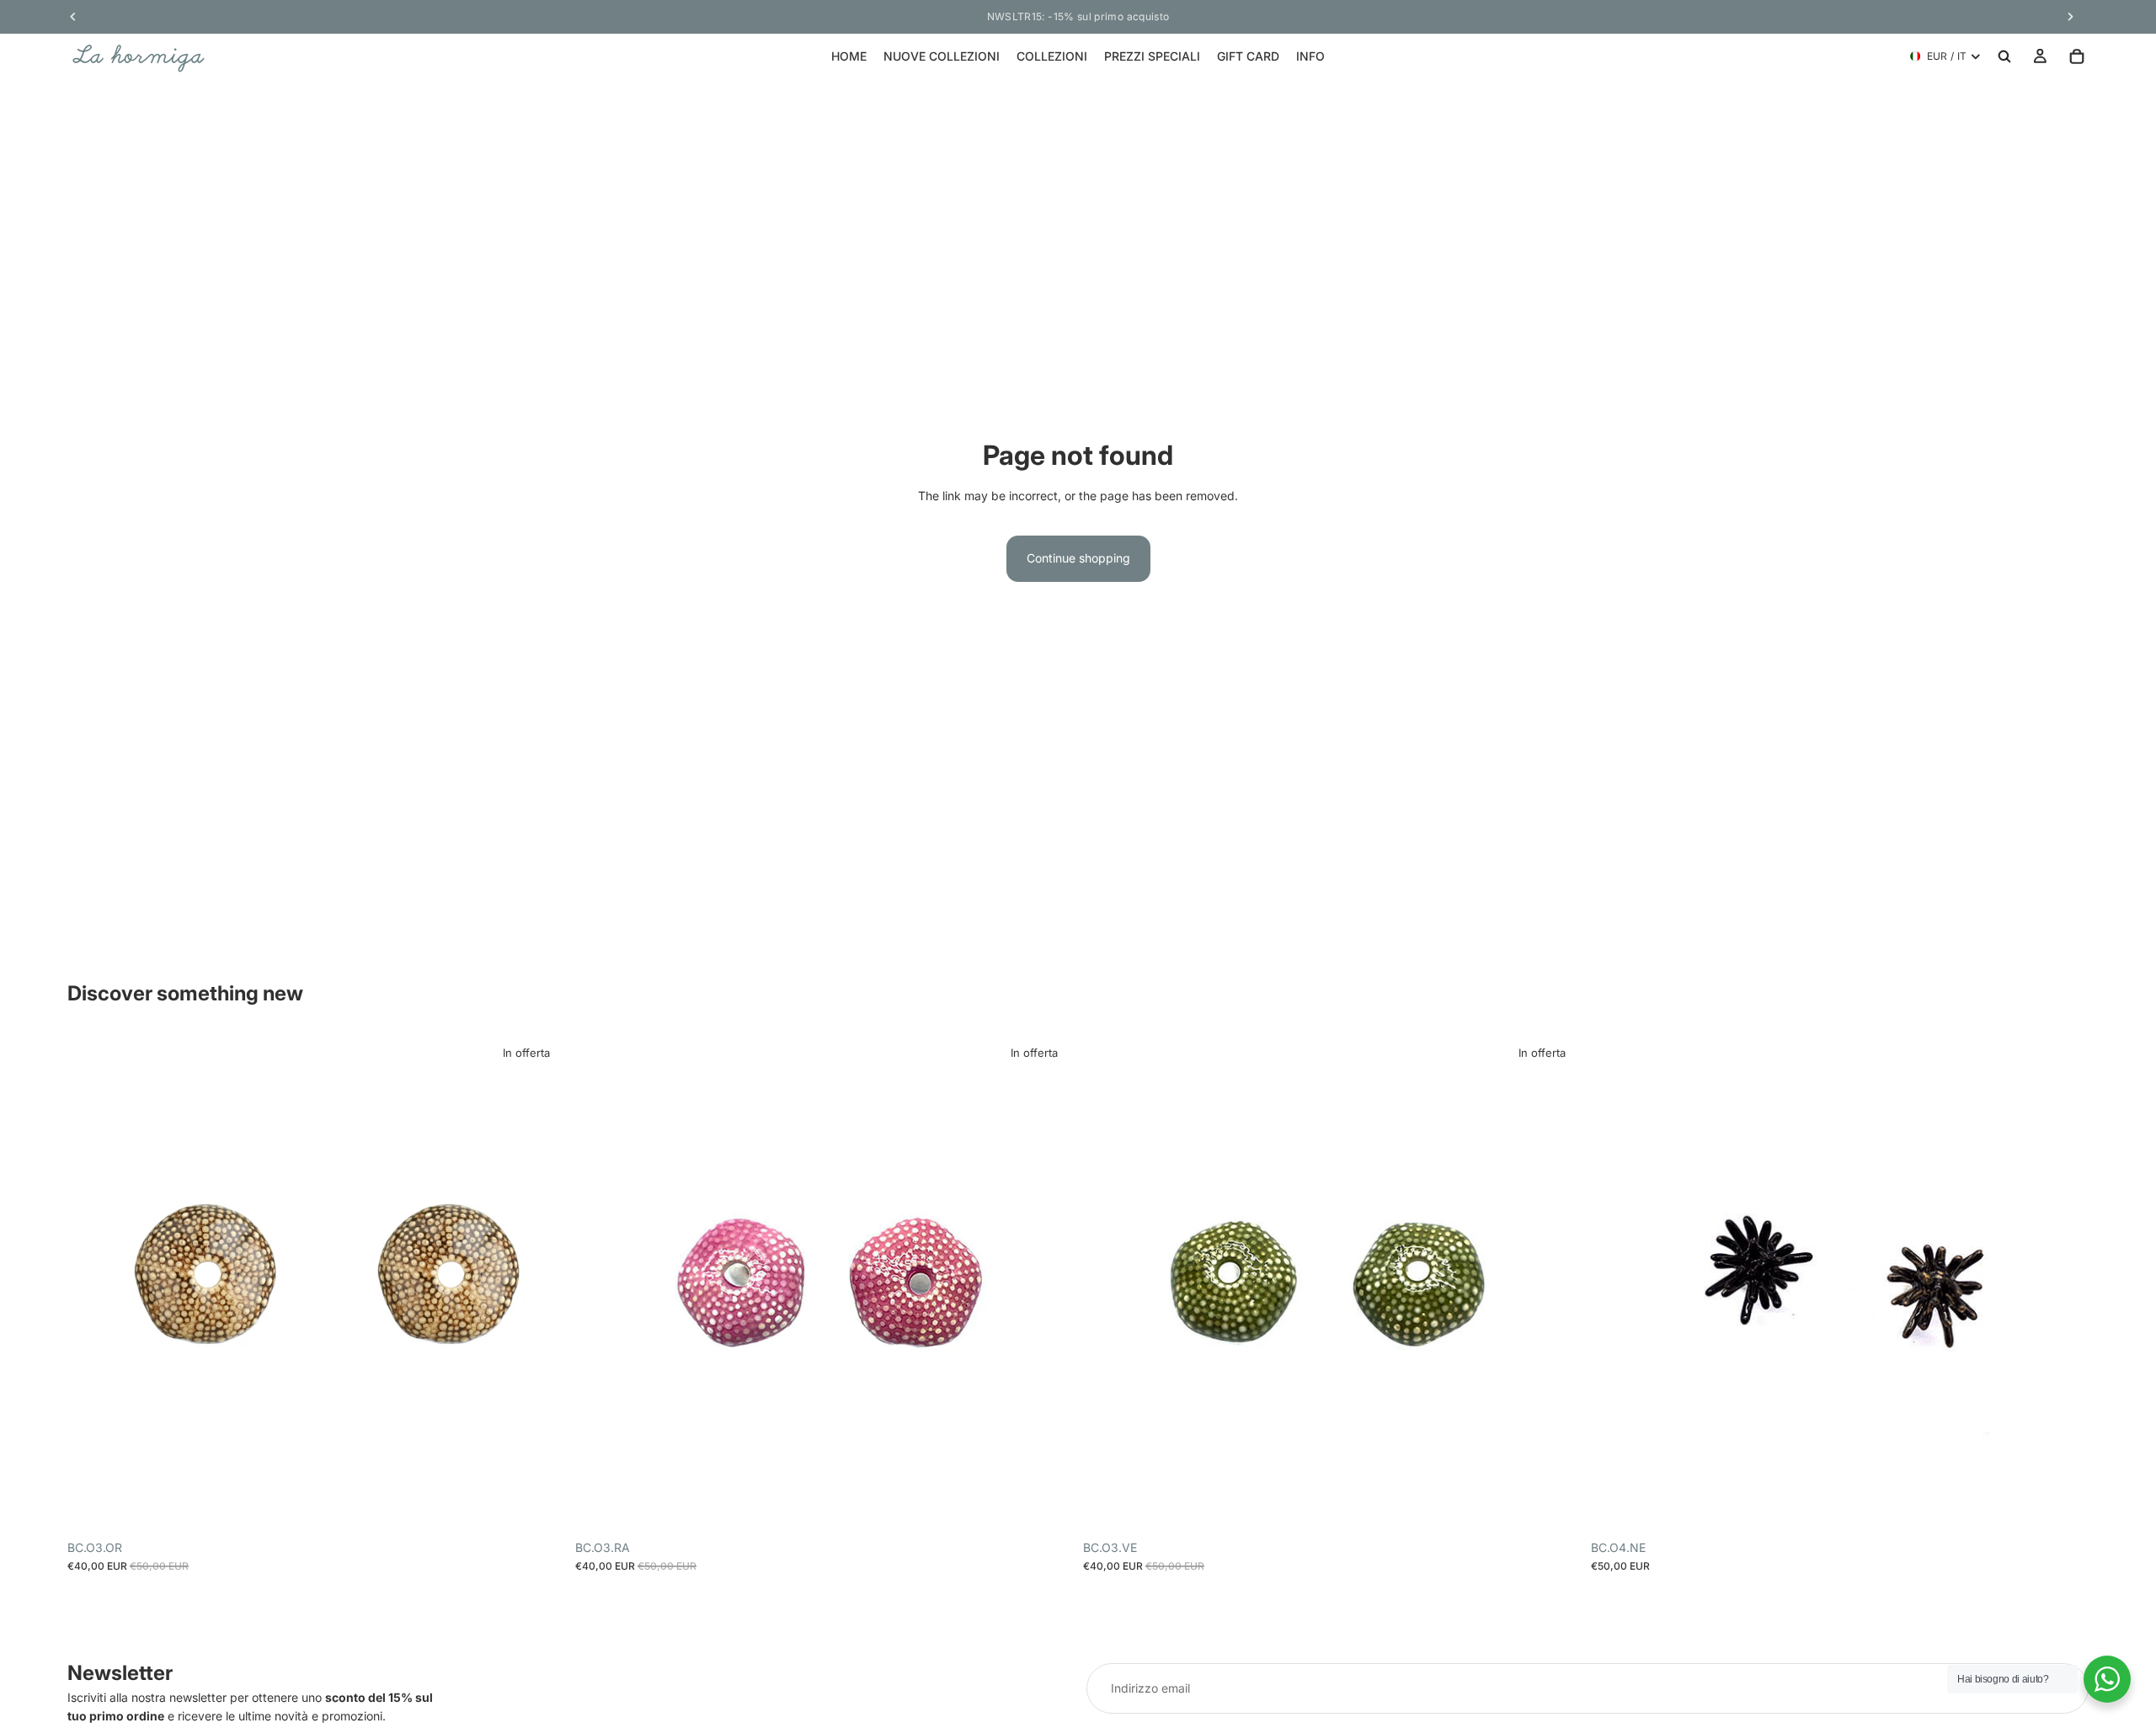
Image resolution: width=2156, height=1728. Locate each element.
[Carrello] (2077, 56)
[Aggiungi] (539, 1506)
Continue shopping (1078, 558)
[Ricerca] (2004, 56)
